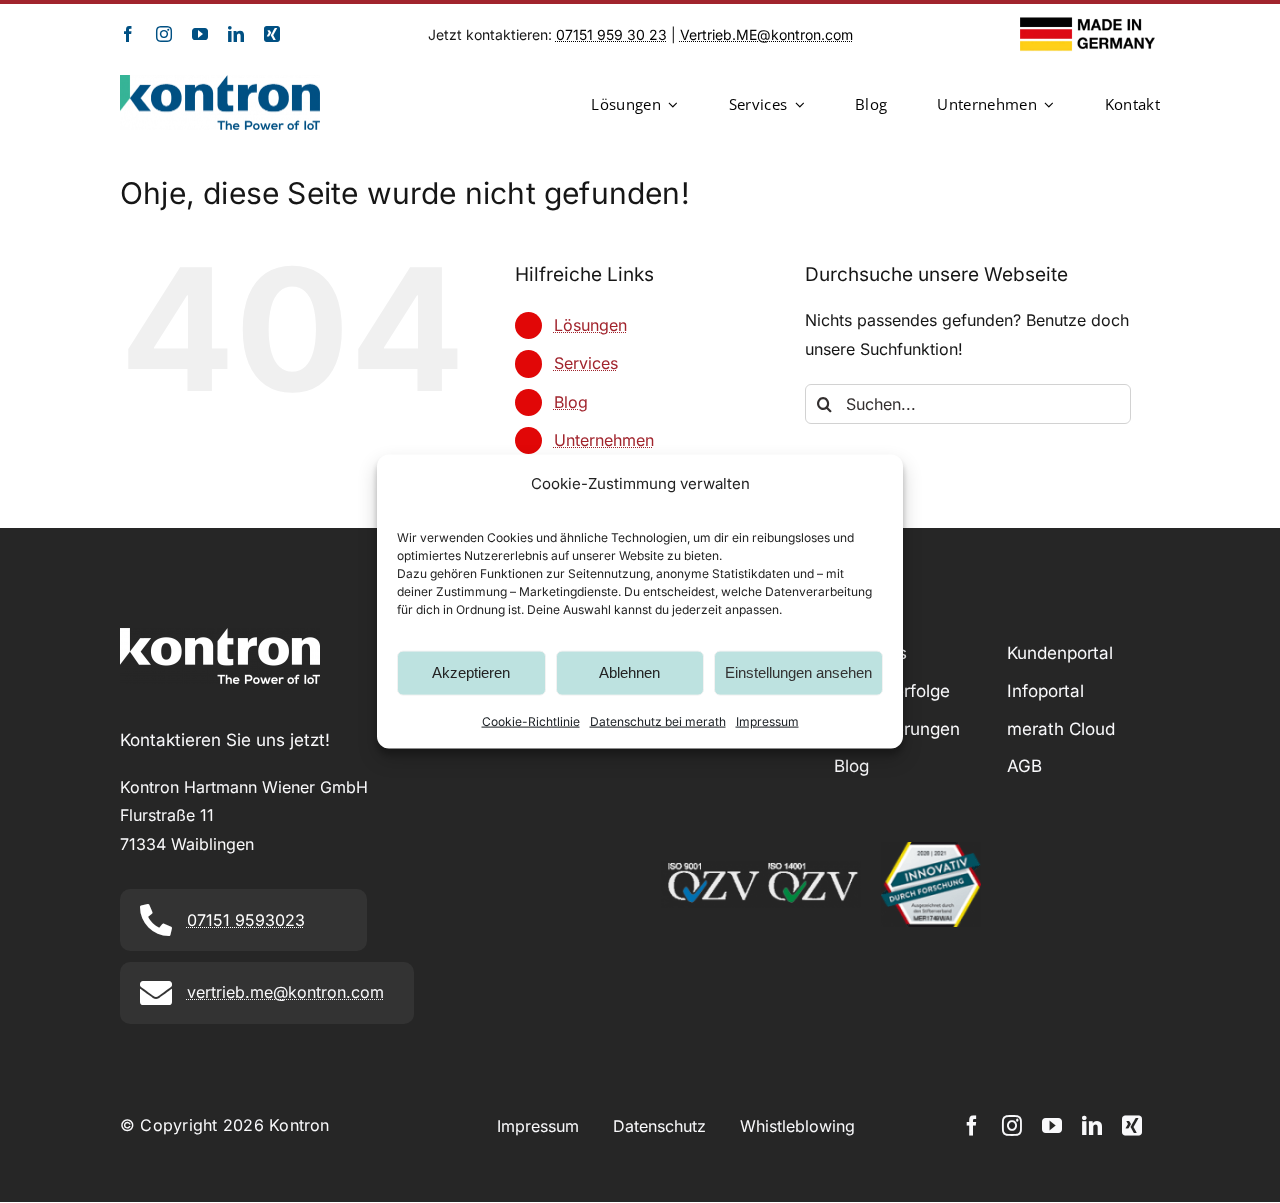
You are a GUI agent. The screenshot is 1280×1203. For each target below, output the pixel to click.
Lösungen (590, 325)
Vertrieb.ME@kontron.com (766, 34)
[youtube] (200, 34)
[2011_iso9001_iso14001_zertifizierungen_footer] (761, 869)
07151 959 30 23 (611, 34)
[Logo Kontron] (220, 83)
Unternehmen (604, 440)
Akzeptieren (471, 672)
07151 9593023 (246, 920)
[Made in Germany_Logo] (1090, 25)
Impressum (767, 720)
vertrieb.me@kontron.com (285, 992)
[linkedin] (236, 34)
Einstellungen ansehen (798, 672)
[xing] (272, 34)
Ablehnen (629, 672)
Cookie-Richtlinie (531, 720)
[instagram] (164, 34)
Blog (571, 402)
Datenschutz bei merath (658, 720)
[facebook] (128, 34)
